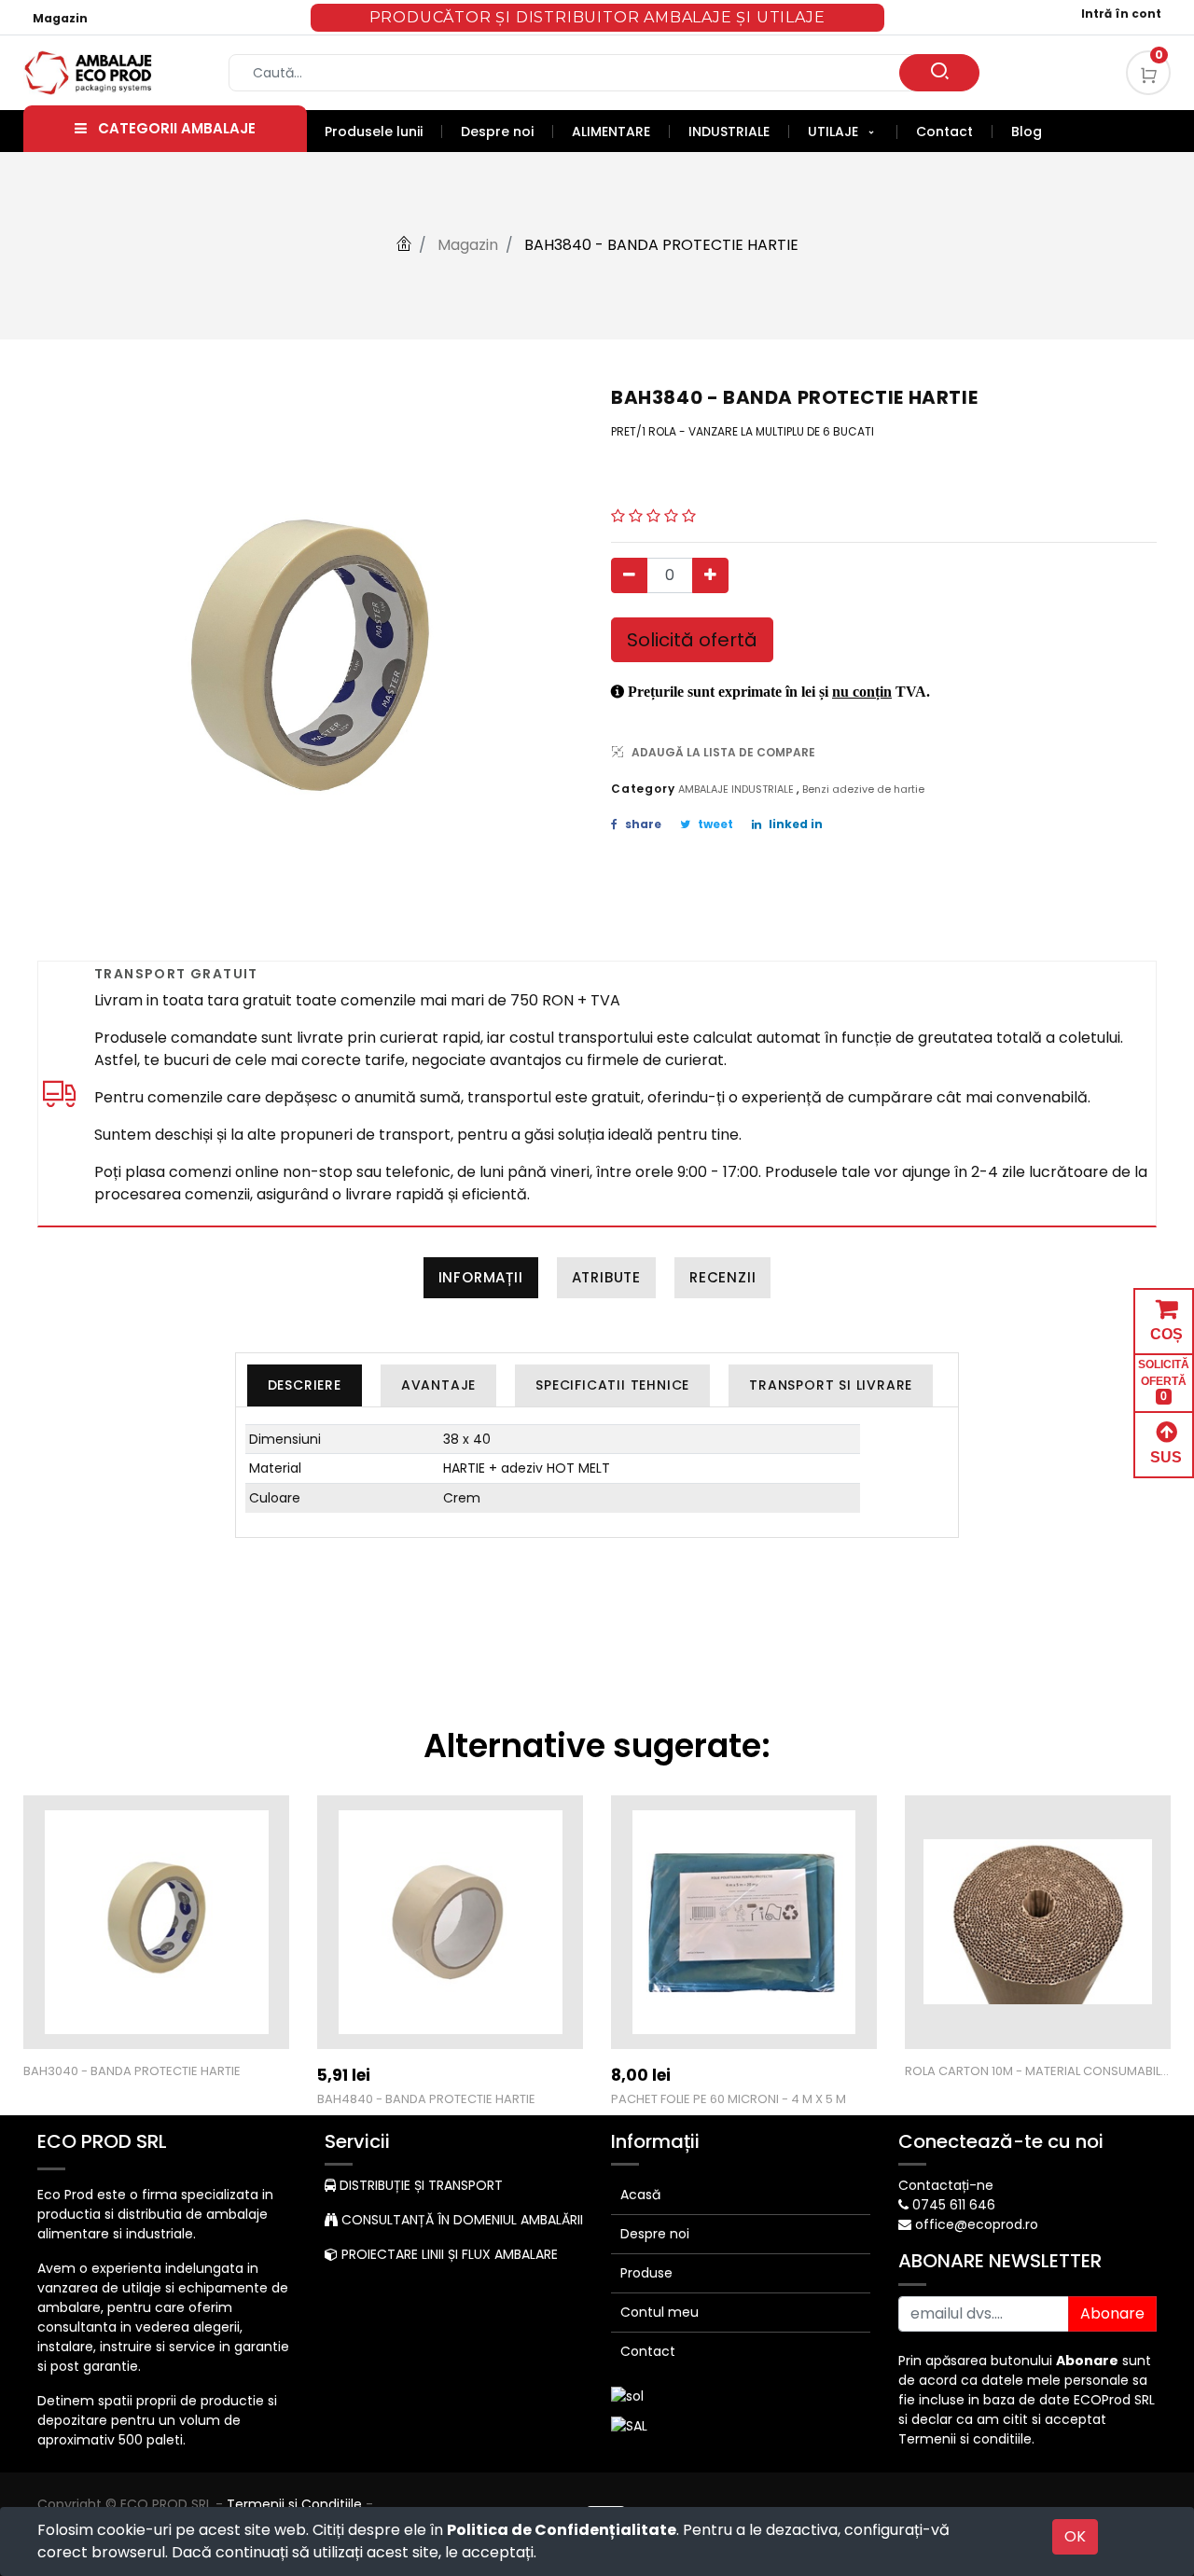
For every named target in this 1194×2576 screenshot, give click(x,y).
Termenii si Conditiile (294, 2504)
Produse (646, 2273)
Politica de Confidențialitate (562, 2530)
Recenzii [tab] (722, 1277)
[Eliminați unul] (629, 575)
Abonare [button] (1112, 2313)
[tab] (305, 1385)
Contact (648, 2351)
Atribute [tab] (606, 1277)
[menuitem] (383, 132)
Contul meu (659, 2312)
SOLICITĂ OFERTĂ (1164, 1380)
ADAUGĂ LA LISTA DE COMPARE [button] (723, 752)
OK (1075, 2536)
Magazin (60, 18)
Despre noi (655, 2234)
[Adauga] (710, 575)
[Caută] (939, 73)
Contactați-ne (946, 2185)
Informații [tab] (481, 1277)
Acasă (640, 2195)
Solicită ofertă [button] (692, 640)
